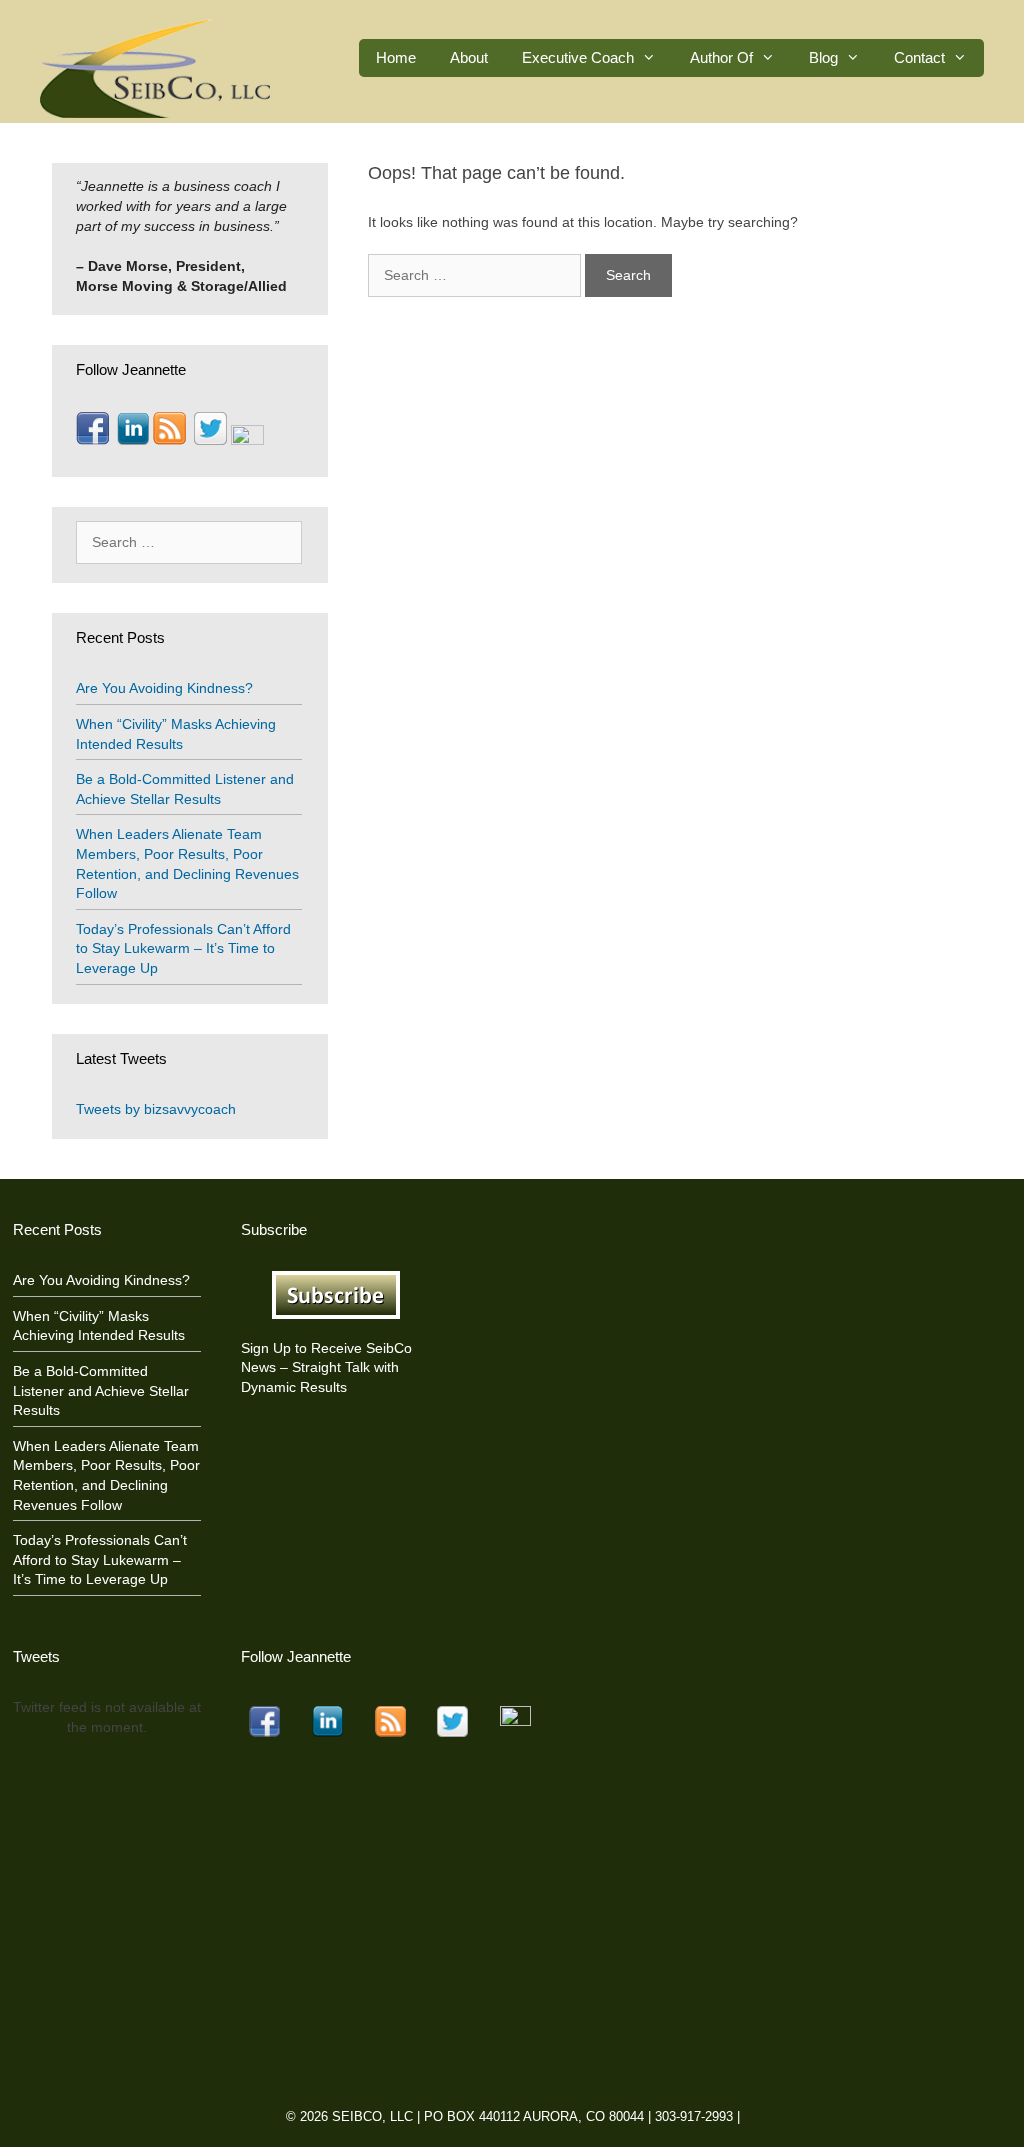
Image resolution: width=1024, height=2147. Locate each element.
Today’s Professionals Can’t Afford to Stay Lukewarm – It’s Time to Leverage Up (183, 948)
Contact (919, 57)
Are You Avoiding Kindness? (164, 688)
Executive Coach (578, 57)
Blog (823, 57)
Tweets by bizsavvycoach (156, 1109)
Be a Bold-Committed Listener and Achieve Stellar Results (101, 1390)
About (469, 57)
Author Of (721, 57)
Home (396, 57)
